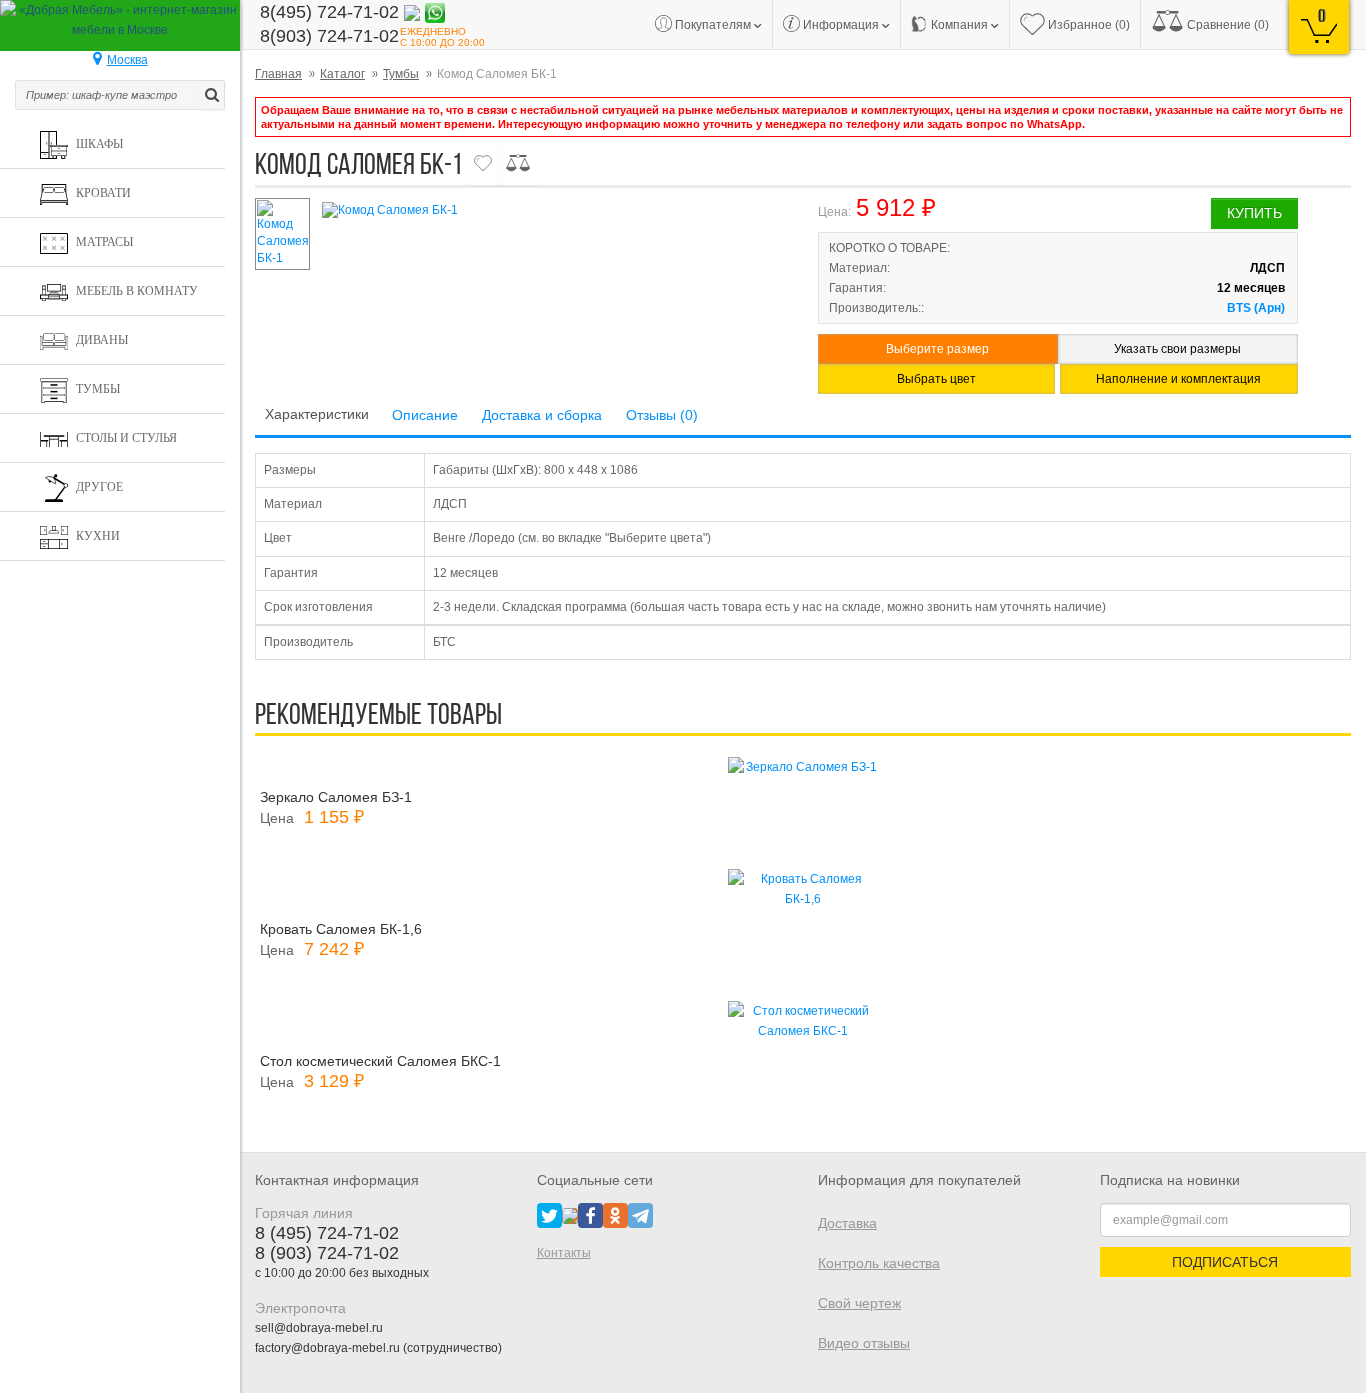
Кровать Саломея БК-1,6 (341, 929)
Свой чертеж (859, 1303)
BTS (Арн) (1256, 308)
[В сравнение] (518, 163)
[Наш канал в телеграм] (640, 1215)
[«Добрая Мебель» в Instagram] (570, 1215)
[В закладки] (483, 163)
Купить (1254, 213)
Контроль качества (879, 1263)
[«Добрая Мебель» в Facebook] (590, 1215)
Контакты (564, 1253)
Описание (425, 415)
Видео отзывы (864, 1343)
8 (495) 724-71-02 (327, 1233)
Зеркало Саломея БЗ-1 (336, 797)
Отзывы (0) (662, 415)
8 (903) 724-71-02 (327, 1253)
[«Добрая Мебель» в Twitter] (549, 1215)
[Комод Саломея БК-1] (553, 210)
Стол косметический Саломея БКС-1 (380, 1061)
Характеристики (317, 414)
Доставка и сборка (542, 415)
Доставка (847, 1223)
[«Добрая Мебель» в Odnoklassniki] (615, 1215)
